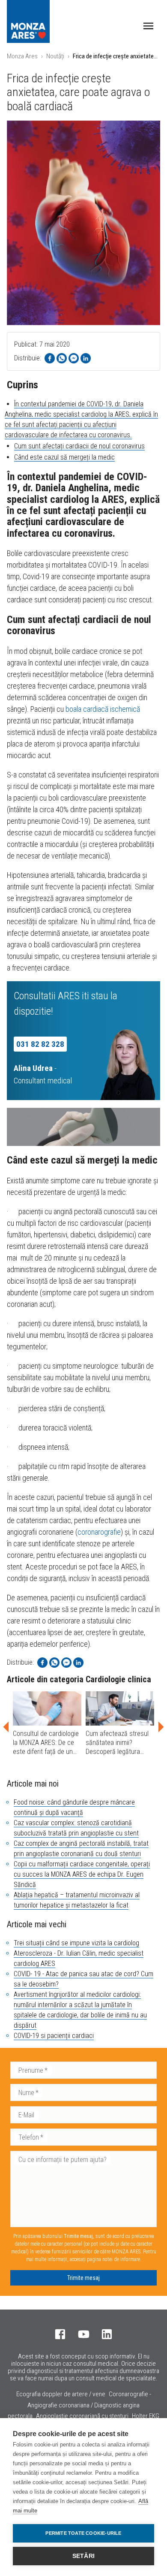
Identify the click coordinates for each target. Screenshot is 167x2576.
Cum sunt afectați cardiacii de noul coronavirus (79, 446)
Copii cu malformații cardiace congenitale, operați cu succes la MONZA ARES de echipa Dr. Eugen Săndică (82, 1874)
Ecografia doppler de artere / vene (61, 2394)
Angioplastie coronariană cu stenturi (82, 2416)
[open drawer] (148, 26)
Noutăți (55, 56)
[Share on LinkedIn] (86, 358)
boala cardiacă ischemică (103, 709)
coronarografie (99, 1532)
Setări (83, 2556)
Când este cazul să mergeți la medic (64, 457)
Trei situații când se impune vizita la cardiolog (76, 1943)
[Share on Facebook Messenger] (74, 358)
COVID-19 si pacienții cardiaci (54, 2036)
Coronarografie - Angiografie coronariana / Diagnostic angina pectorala (79, 2405)
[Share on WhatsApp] (62, 358)
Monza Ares (22, 56)
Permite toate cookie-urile (83, 2533)
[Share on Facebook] (50, 358)
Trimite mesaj (83, 2278)
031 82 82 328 (40, 1044)
